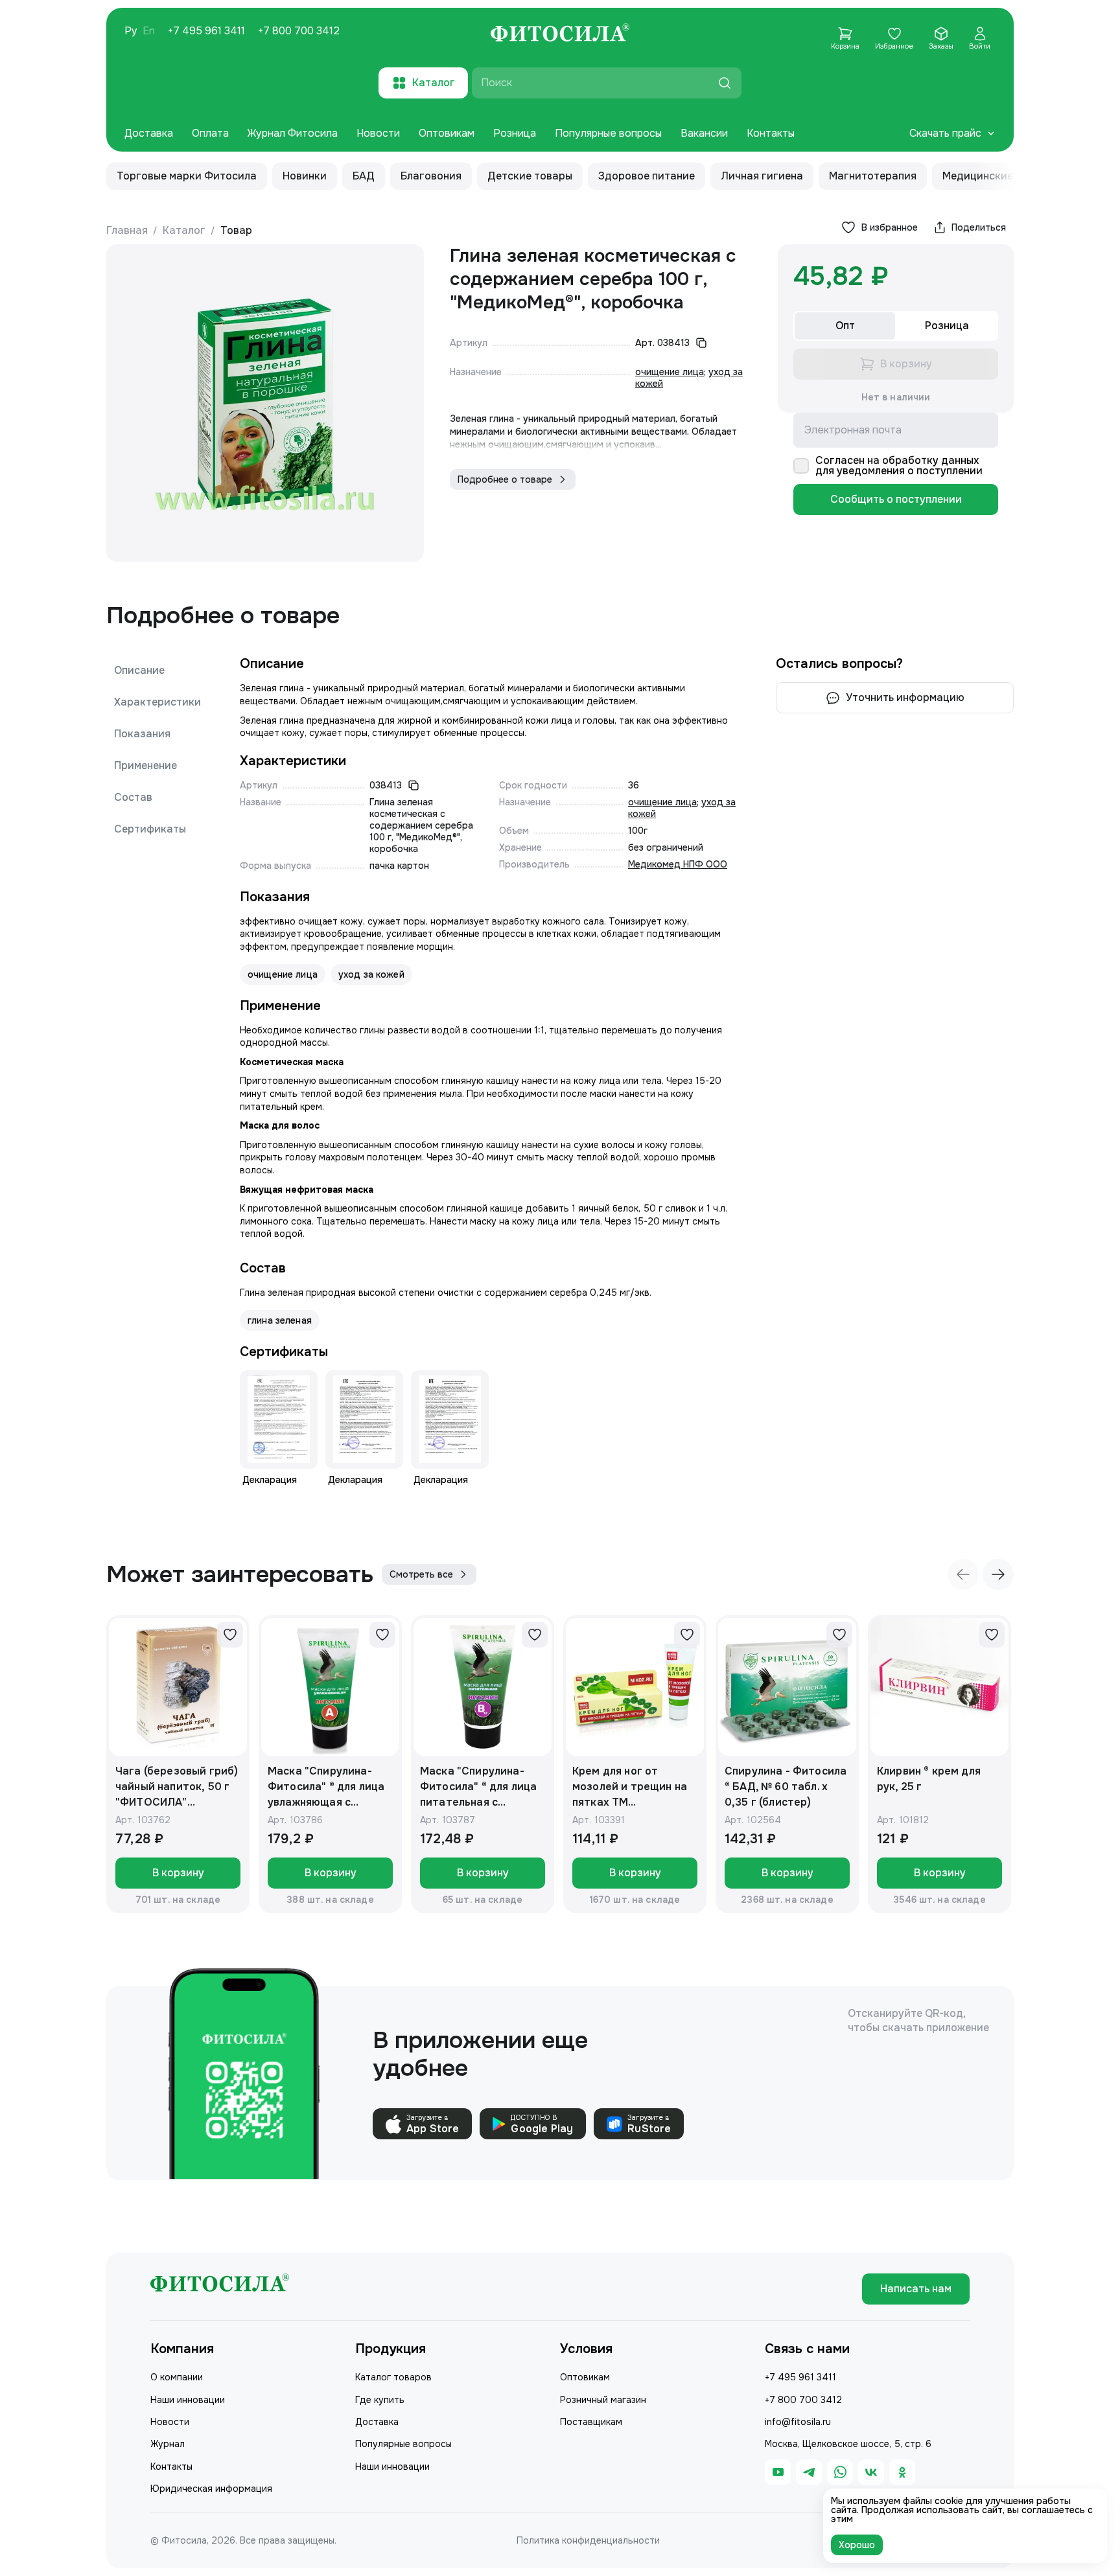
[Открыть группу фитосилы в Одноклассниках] (902, 2472)
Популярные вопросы (608, 133)
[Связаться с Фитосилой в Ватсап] (840, 2472)
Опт (845, 326)
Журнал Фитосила (293, 133)
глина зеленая (280, 1320)
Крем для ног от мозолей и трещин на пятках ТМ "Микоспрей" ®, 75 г (630, 1787)
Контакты (771, 133)
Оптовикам (447, 133)
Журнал (168, 2444)
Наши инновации (188, 2400)
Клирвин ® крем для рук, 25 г (929, 1779)
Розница (515, 133)
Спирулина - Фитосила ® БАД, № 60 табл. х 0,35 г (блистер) (786, 1787)
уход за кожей (371, 974)
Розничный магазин (603, 2400)
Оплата (210, 133)
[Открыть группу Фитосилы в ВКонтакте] (871, 2472)
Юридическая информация (211, 2489)
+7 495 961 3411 (206, 31)
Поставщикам (591, 2422)
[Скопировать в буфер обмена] (701, 343)
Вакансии (704, 133)
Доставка (149, 133)
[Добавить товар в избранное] (230, 1635)
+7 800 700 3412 (299, 31)
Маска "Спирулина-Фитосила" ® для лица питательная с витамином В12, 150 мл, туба (483, 1787)
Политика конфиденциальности (588, 2540)
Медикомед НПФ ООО (678, 864)
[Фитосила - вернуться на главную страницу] (560, 34)
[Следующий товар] (998, 1574)
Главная (127, 230)
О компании (177, 2377)
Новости (378, 133)
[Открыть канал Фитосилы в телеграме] (809, 2472)
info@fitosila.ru (798, 2422)
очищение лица (670, 372)
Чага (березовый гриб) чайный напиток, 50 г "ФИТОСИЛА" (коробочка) (177, 1787)
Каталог (184, 230)
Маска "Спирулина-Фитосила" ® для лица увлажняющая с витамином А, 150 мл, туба (326, 1787)
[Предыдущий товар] (963, 1574)
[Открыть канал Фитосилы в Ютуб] (778, 2472)
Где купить (380, 2400)
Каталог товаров (393, 2377)
